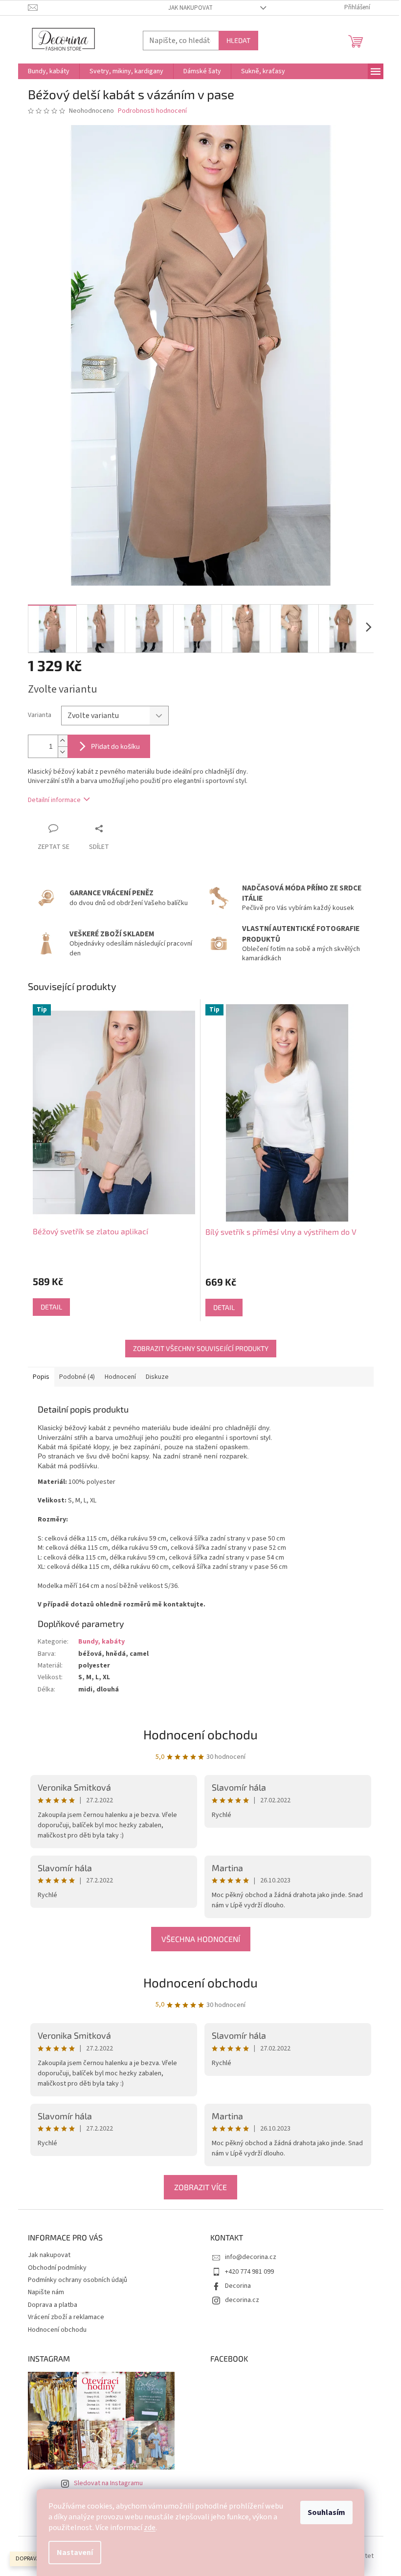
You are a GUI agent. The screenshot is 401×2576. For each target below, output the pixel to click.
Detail (51, 1307)
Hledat (238, 40)
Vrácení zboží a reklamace (66, 2317)
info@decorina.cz (251, 2257)
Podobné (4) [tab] (77, 1377)
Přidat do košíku (115, 746)
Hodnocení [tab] (120, 1377)
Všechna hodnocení (201, 1939)
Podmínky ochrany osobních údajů (78, 2280)
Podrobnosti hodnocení (152, 111)
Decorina (238, 2286)
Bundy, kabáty (101, 1642)
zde (150, 2528)
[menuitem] (49, 71)
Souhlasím (326, 2513)
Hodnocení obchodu (200, 1982)
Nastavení (75, 2553)
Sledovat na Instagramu (108, 2483)
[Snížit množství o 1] (63, 752)
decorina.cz (242, 2300)
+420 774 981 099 (249, 2272)
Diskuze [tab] (157, 1377)
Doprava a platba (53, 2305)
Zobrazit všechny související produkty (201, 1348)
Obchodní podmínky (57, 2268)
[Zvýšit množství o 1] (63, 741)
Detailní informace (54, 800)
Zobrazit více (200, 2187)
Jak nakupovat (190, 8)
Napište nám (46, 2292)
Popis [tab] (41, 1377)
